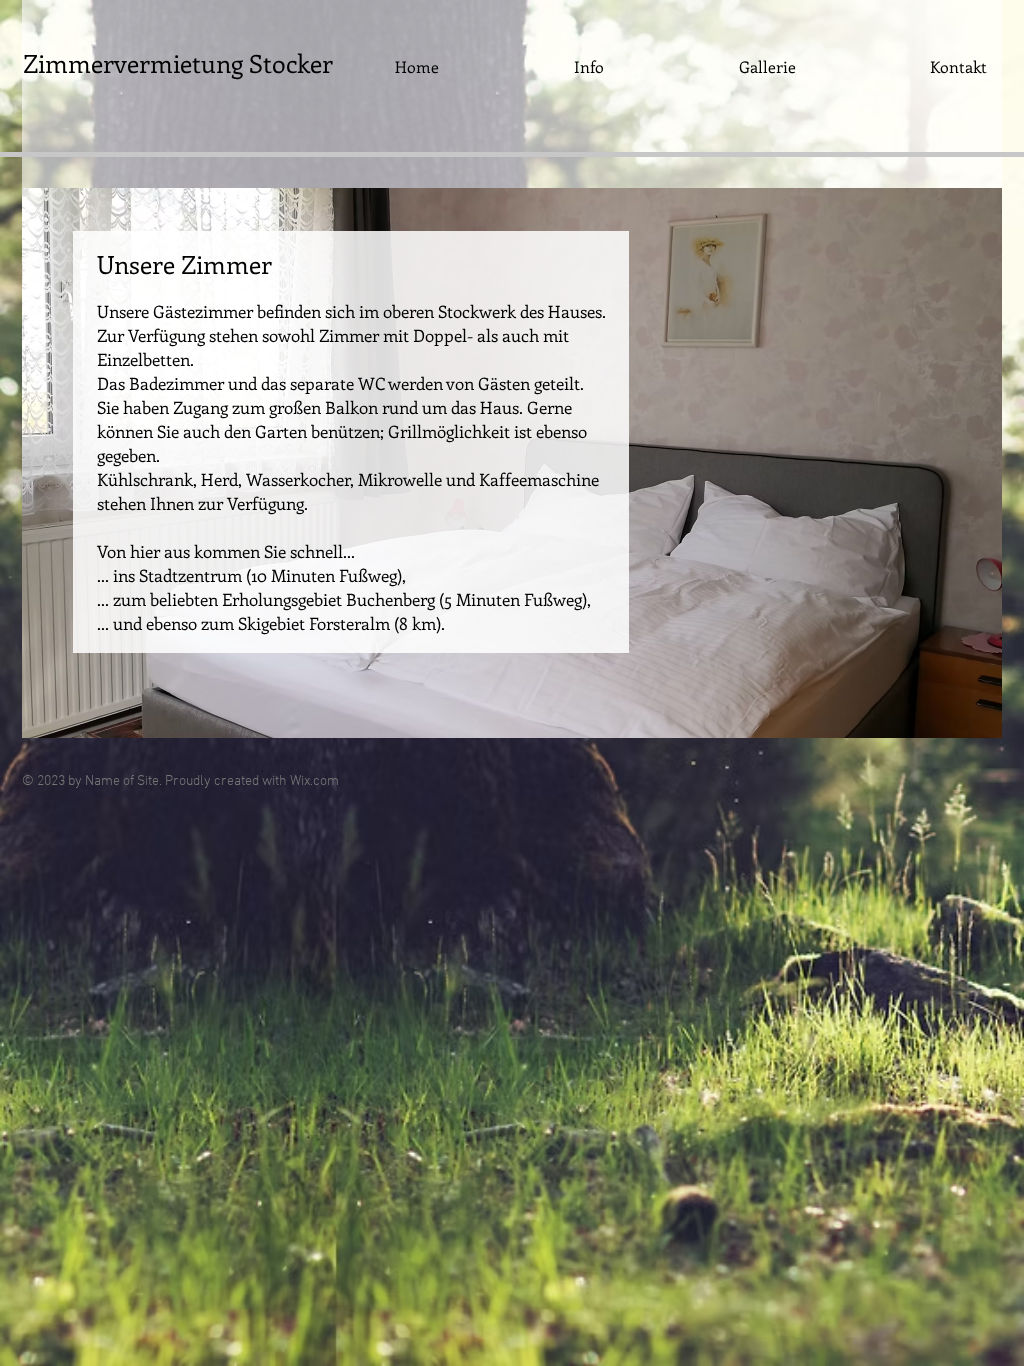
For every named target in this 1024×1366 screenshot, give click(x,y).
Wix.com (314, 781)
